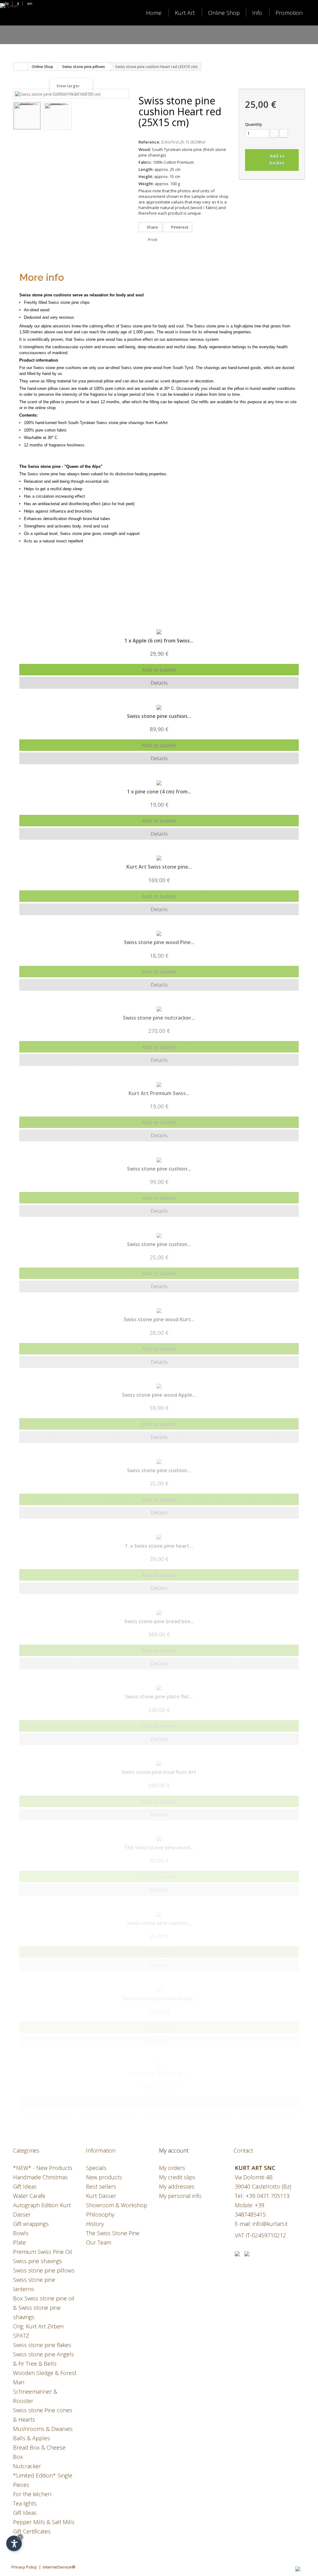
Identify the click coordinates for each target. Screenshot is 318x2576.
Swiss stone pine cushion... (159, 716)
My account (174, 2150)
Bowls (21, 2233)
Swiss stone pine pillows (44, 2270)
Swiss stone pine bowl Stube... (159, 1998)
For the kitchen (32, 2494)
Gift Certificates (32, 2531)
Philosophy (100, 2214)
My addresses (177, 2186)
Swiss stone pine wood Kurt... (159, 1319)
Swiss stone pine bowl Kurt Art (159, 1772)
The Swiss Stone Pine (113, 2233)
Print (153, 240)
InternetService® (59, 2567)
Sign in (273, 35)
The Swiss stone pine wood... (159, 1848)
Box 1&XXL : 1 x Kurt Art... (159, 2074)
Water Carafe (29, 2196)
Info (257, 13)
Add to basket (159, 670)
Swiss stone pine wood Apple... (159, 1395)
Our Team (99, 2242)
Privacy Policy (24, 2567)
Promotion (289, 13)
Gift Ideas (25, 2513)
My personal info (180, 2196)
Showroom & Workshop (117, 2205)
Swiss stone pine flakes (42, 2345)
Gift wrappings (31, 2224)
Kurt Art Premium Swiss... (159, 1093)
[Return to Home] (20, 67)
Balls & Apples (32, 2438)
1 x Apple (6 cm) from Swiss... (159, 641)
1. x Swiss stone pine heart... (159, 1546)
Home (154, 13)
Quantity (254, 124)
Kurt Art (185, 13)
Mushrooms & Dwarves (43, 2429)
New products (104, 2177)
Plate (19, 2242)
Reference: (149, 142)
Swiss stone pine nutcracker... (159, 1018)
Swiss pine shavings (38, 2261)
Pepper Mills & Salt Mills (44, 2522)
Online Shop (224, 13)
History (95, 2224)
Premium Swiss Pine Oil (43, 2252)
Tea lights (25, 2503)
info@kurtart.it (270, 2224)
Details (159, 683)
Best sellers (101, 2186)
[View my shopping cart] (297, 35)
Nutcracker (27, 2466)
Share (152, 227)
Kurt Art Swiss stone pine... (159, 867)
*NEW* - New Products (43, 2168)
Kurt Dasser (101, 2196)
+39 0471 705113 (268, 2196)
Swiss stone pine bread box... (159, 1621)
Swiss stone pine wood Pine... (159, 942)
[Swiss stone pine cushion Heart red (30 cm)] (27, 116)
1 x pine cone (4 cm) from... (159, 792)
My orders (172, 2168)
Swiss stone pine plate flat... (159, 1697)
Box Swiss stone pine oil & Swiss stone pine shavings (44, 2308)
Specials (96, 2168)
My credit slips (177, 2177)
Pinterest (179, 227)
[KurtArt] (28, 30)
